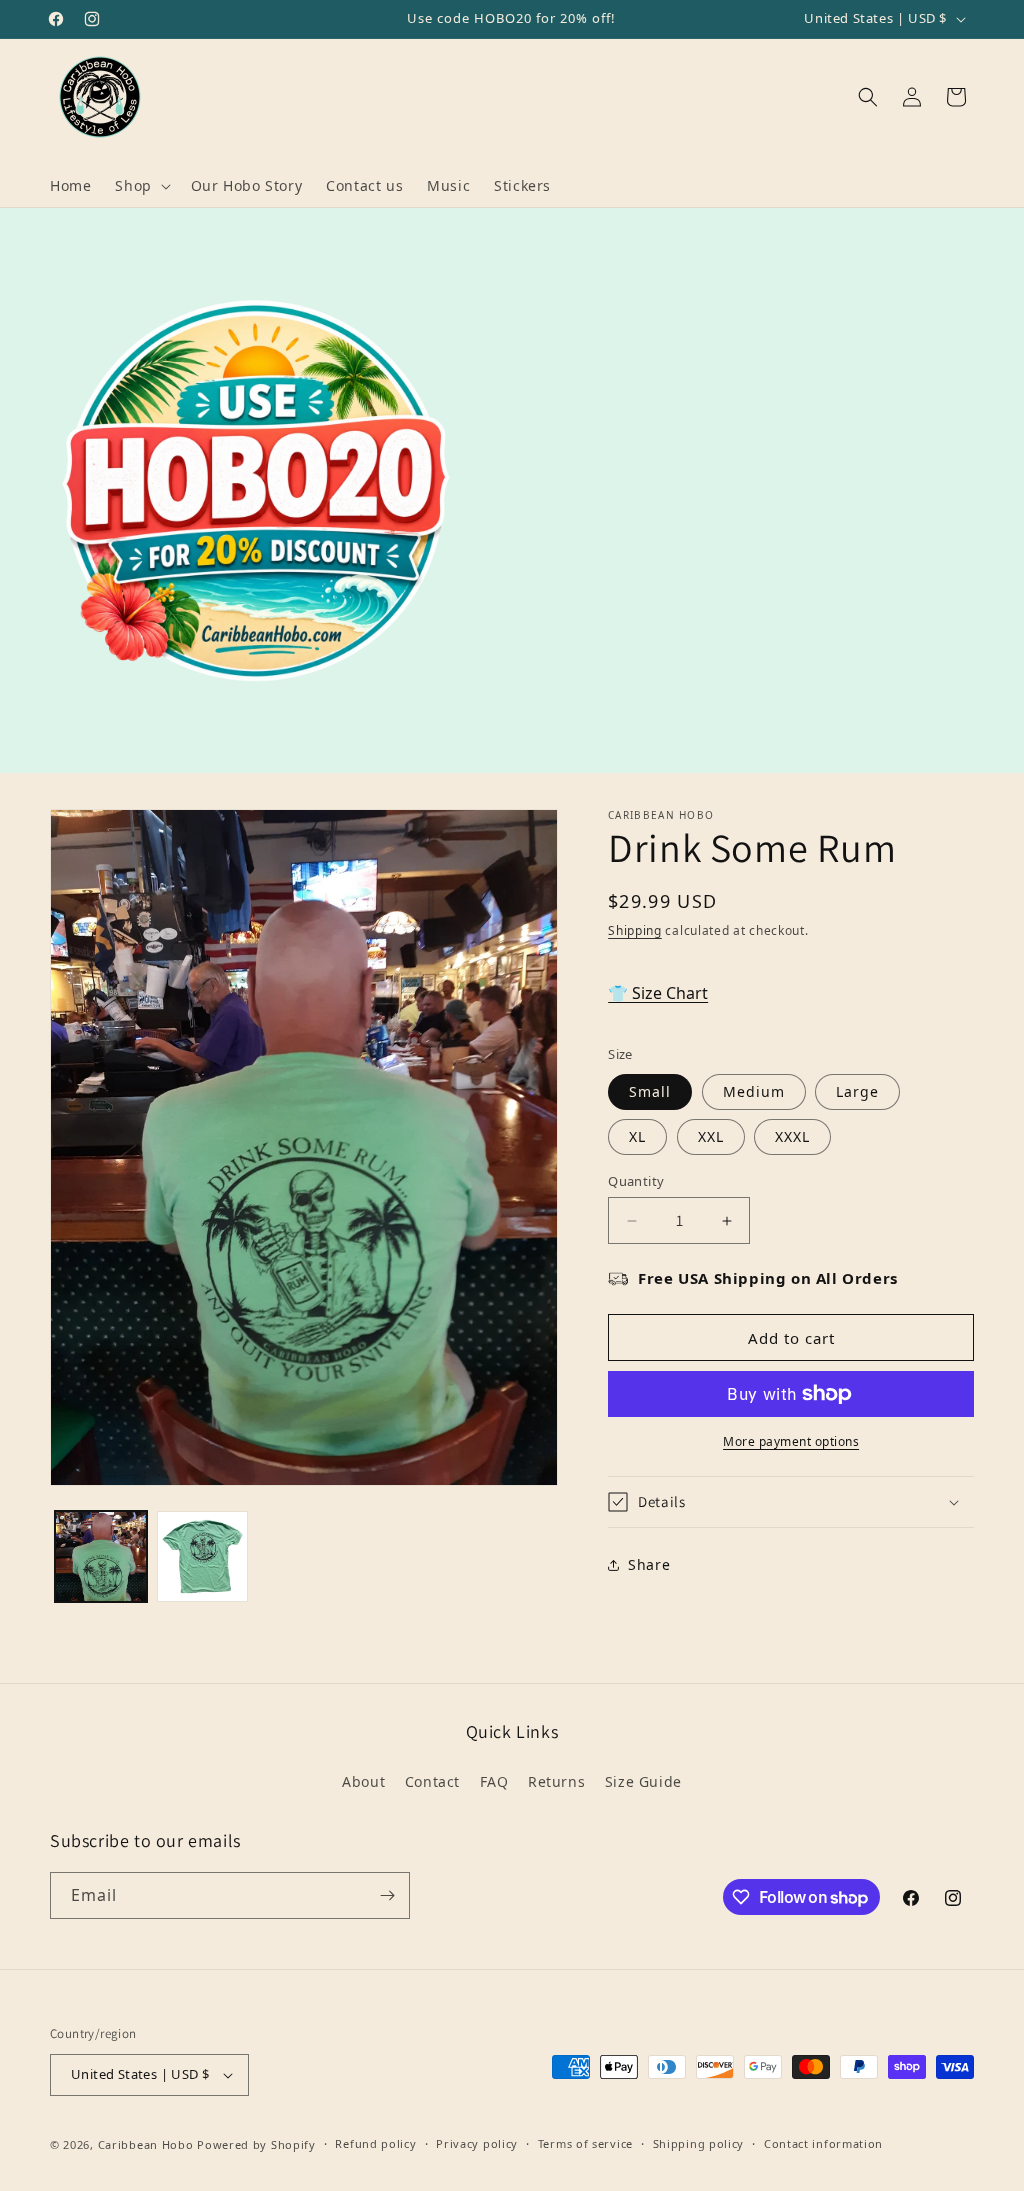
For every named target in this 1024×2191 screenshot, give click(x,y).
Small (650, 1091)
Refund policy (375, 2143)
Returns (556, 1781)
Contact (432, 1781)
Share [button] (649, 1564)
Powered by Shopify (256, 2144)
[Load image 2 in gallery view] (203, 1557)
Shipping (635, 930)
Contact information (823, 2143)
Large (857, 1091)
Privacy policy (477, 2143)
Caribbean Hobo (146, 2144)
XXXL (792, 1136)
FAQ (494, 1781)
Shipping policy (699, 2143)
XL (637, 1136)
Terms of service (585, 2143)
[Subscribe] (387, 1895)
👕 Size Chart (658, 993)
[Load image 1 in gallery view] (101, 1557)
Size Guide (643, 1781)
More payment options (791, 1441)
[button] (140, 186)
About (363, 1781)
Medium (754, 1091)
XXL (711, 1136)
